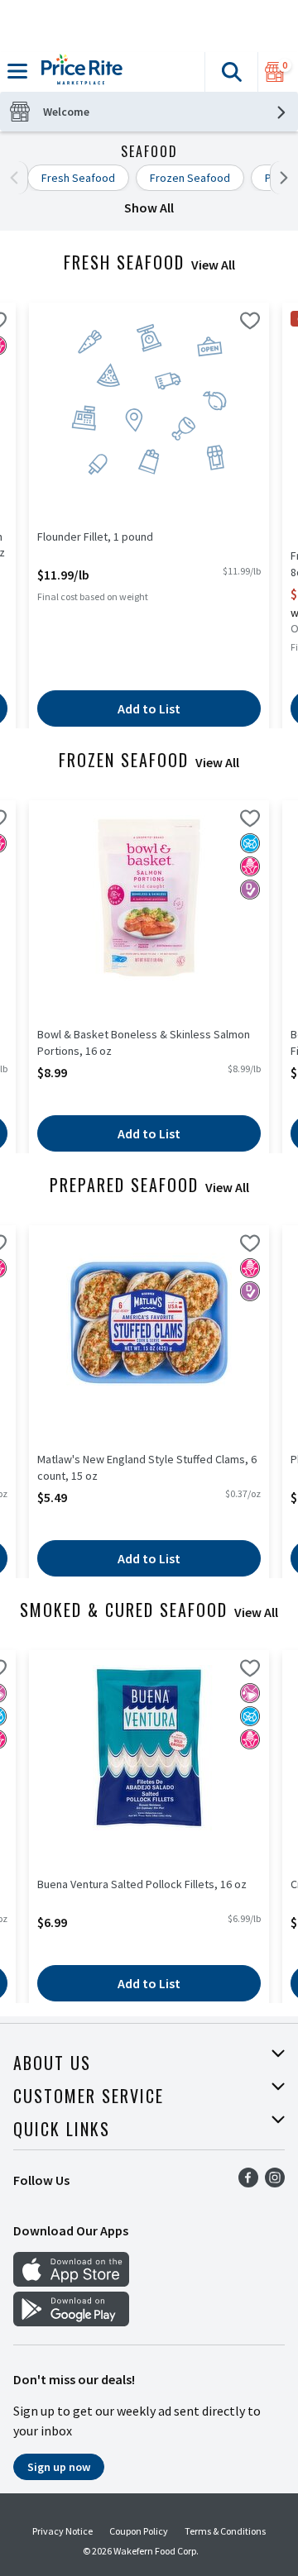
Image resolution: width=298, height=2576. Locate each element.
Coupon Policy (139, 2531)
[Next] (280, 178)
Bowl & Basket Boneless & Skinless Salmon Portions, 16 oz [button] (144, 1042)
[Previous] (18, 178)
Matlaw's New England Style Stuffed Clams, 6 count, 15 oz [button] (147, 1467)
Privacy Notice (62, 2531)
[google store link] (71, 2321)
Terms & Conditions (225, 2531)
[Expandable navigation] (17, 71)
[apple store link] (71, 2282)
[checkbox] (250, 323)
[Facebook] (248, 2182)
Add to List (149, 708)
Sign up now (59, 2467)
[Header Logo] (79, 72)
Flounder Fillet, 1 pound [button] (102, 537)
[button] (231, 72)
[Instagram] (275, 2182)
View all (213, 265)
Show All (149, 208)
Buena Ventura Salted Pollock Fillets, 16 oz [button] (142, 1884)
